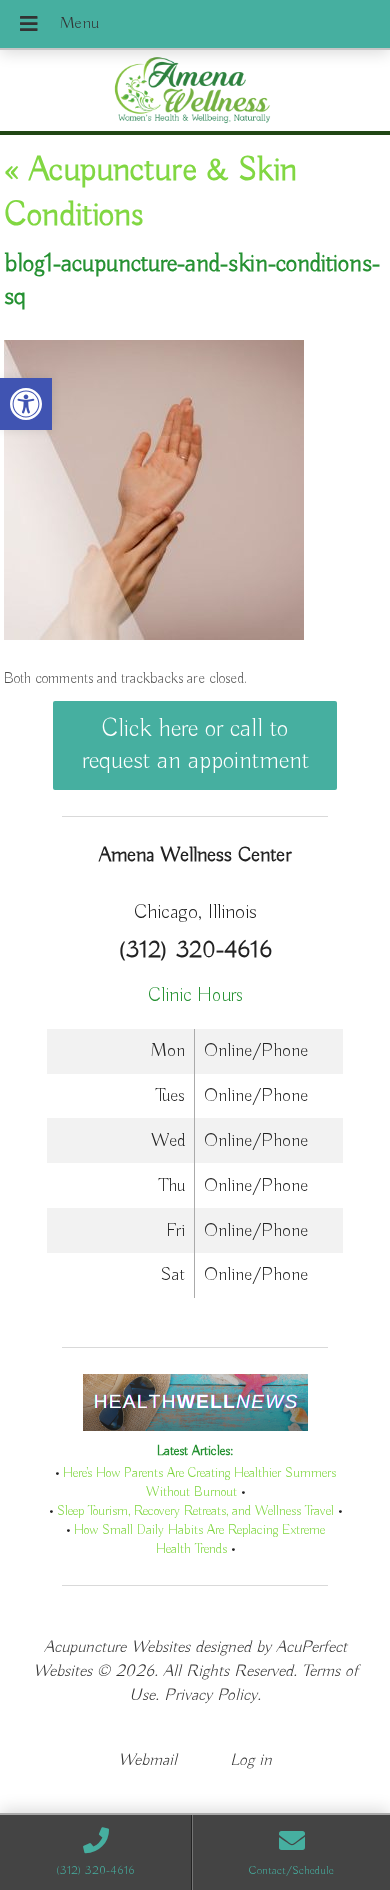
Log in (251, 1760)
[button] (26, 404)
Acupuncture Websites (117, 1647)
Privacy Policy (210, 1695)
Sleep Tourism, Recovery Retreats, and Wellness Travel (195, 1511)
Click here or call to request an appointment (195, 745)
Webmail (147, 1760)
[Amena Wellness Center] (195, 92)
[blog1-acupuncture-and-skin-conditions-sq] (154, 635)
